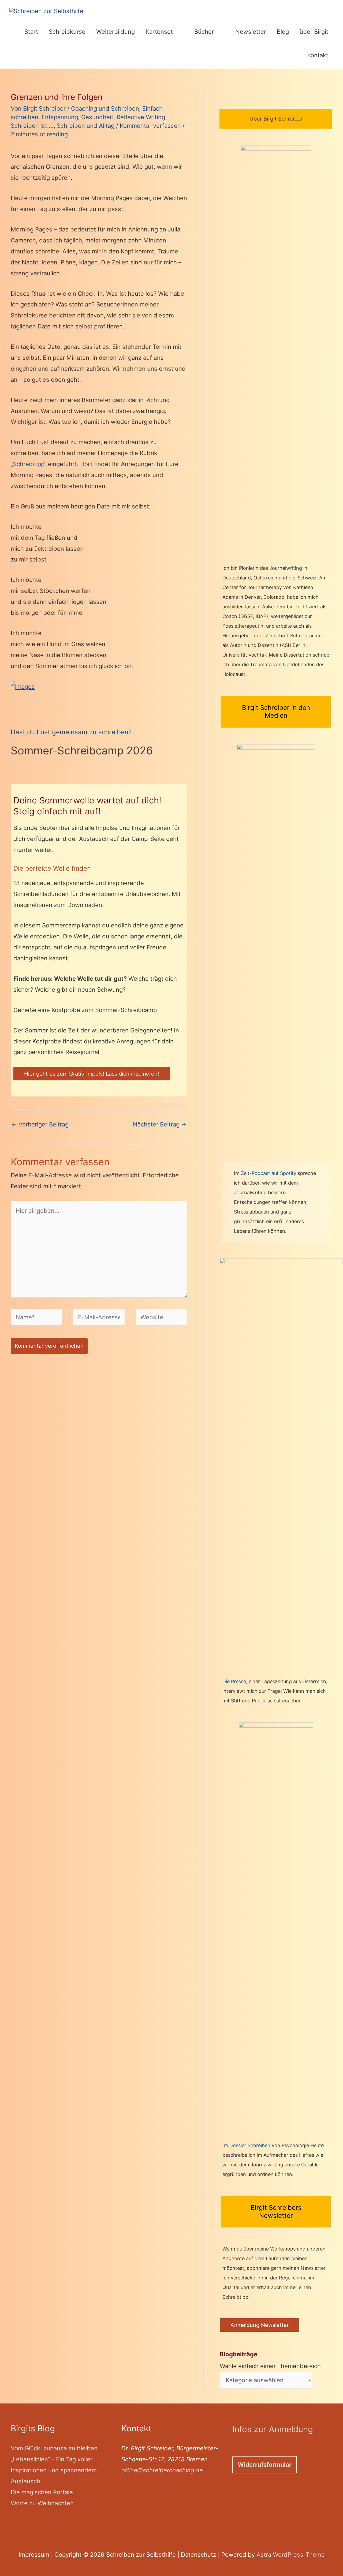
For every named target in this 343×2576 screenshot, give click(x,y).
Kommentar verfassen (150, 126)
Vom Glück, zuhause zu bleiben (54, 2448)
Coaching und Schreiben (105, 108)
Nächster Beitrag (160, 1124)
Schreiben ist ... (32, 126)
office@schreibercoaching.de (162, 2470)
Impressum (34, 2555)
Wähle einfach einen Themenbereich (270, 2360)
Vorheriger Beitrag (40, 1124)
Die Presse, (236, 1681)
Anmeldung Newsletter (260, 2325)
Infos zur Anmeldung (273, 2429)
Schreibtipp (29, 464)
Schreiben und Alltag (86, 126)
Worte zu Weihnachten (42, 2503)
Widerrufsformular (265, 2465)
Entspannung (60, 117)
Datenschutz (199, 2555)
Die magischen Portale (42, 2492)
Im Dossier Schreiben (246, 2145)
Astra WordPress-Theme (291, 2555)
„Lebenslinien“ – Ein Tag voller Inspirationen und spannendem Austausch (54, 2470)
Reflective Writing (141, 117)
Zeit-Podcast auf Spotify (269, 1173)
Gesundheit (97, 117)
